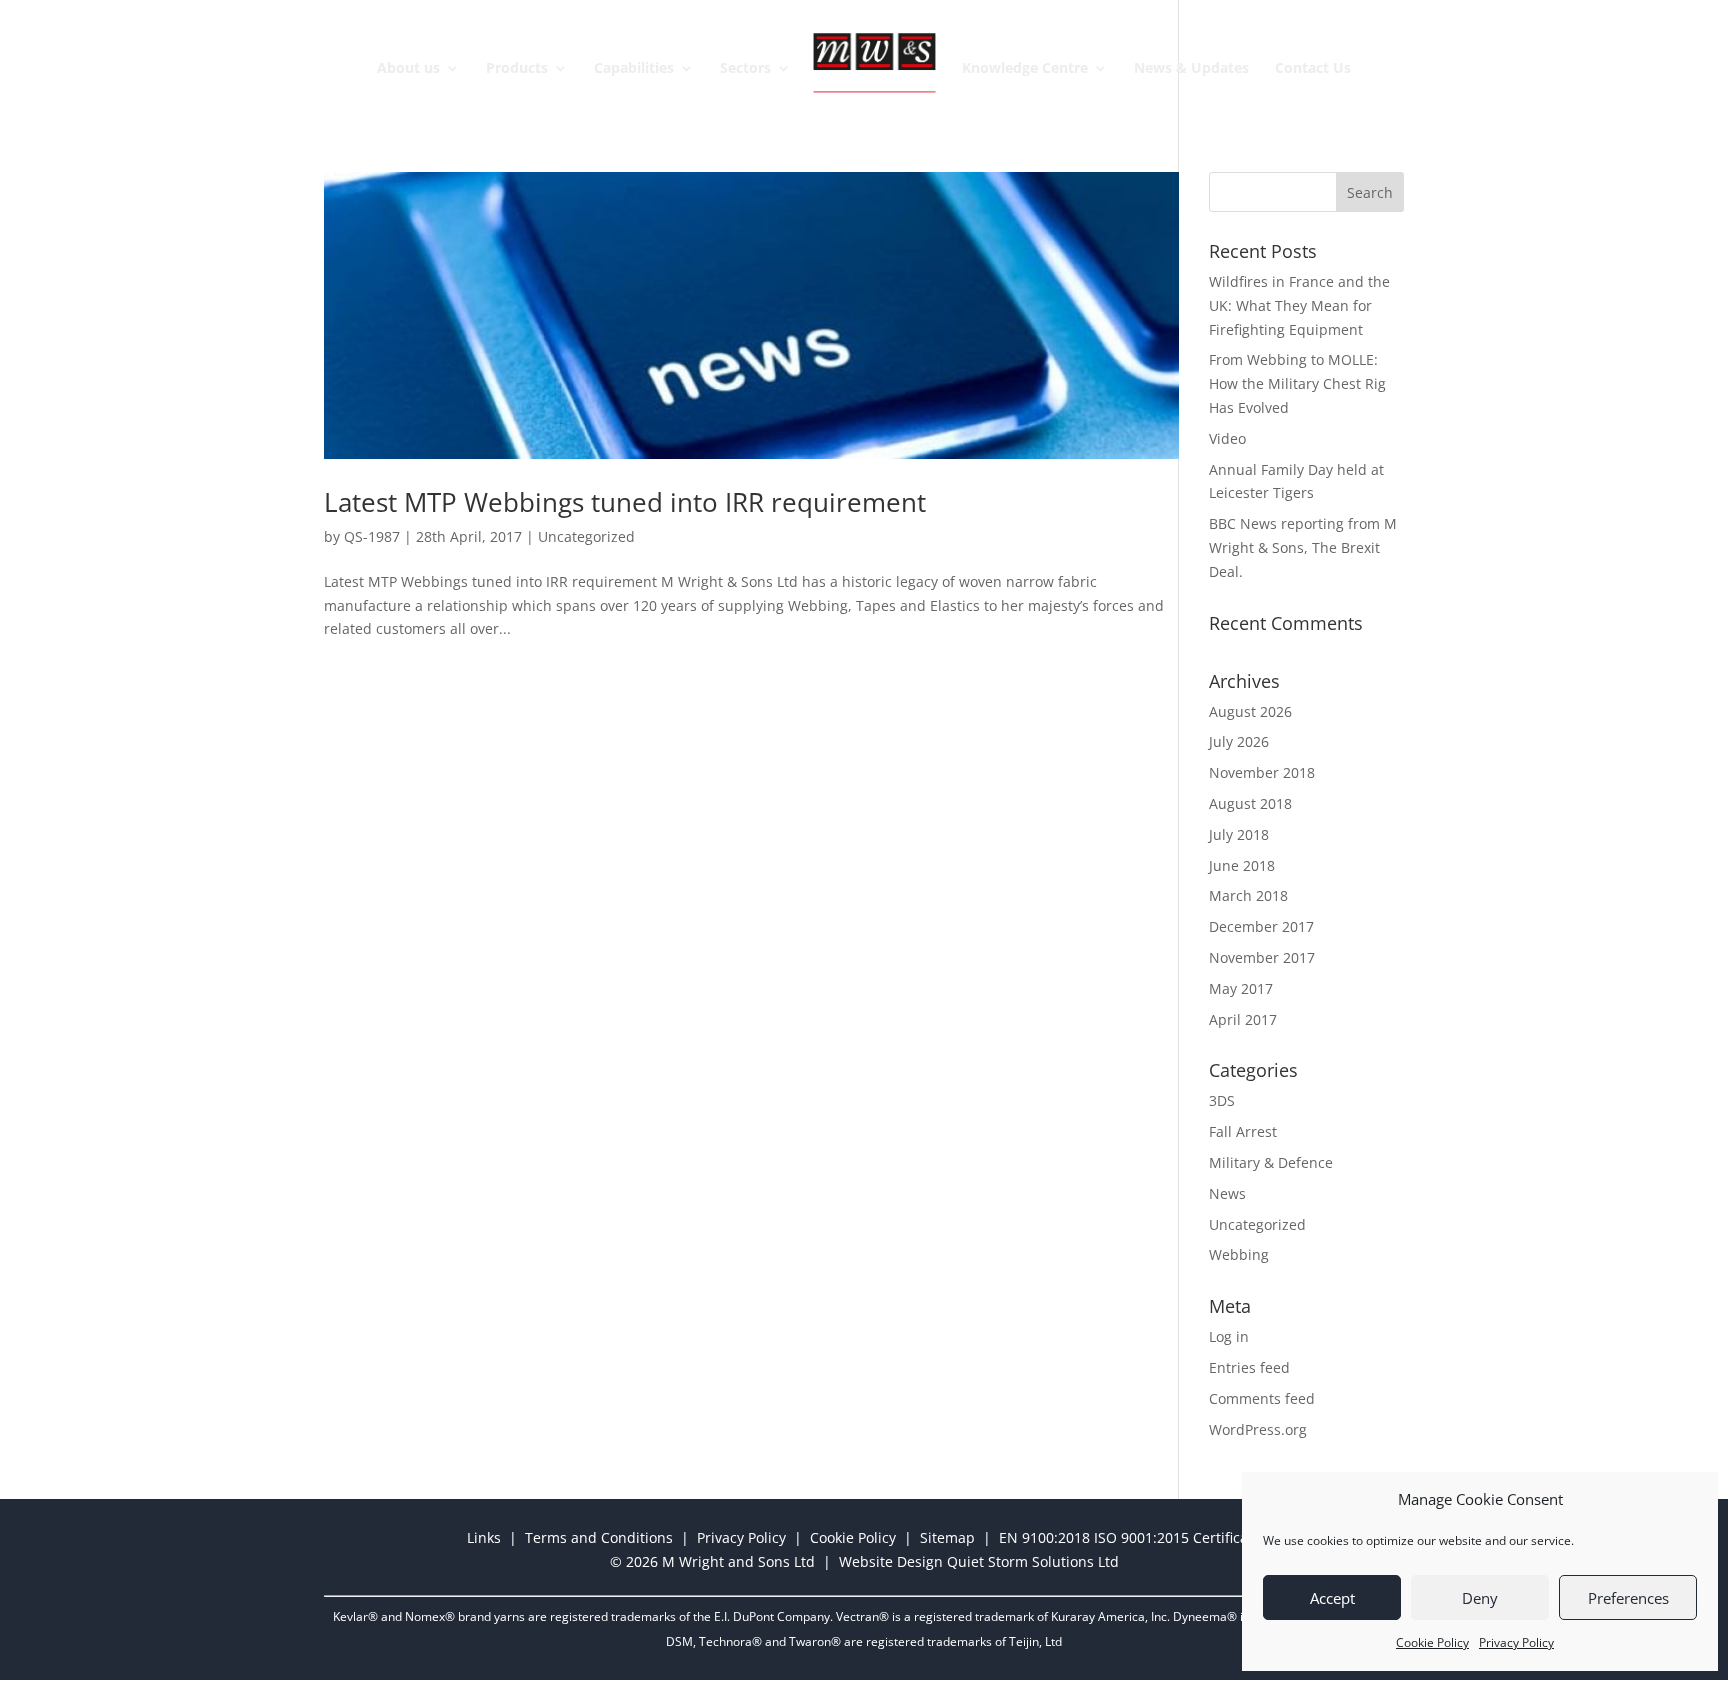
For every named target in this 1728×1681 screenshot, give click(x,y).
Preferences (1628, 1598)
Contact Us (1313, 69)
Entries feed (1249, 1367)
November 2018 (1262, 772)
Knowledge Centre (1025, 69)
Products (517, 69)
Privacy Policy (1516, 1642)
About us (408, 69)
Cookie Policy (1432, 1642)
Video (1227, 438)
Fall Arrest (1243, 1131)
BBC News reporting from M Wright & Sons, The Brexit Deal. (1303, 547)
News (1227, 1193)
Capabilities (634, 69)
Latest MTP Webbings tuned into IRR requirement (625, 502)
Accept (1332, 1598)
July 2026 (1239, 741)
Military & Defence (1271, 1162)
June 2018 (1242, 865)
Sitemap (947, 1537)
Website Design (891, 1561)
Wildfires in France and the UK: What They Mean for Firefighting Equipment (1299, 305)
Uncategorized (586, 536)
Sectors (745, 69)
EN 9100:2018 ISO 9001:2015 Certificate (1130, 1537)
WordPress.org (1258, 1429)
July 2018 (1239, 834)
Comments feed (1262, 1398)
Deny (1480, 1598)
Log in (1229, 1336)
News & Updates (1191, 69)
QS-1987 (372, 536)
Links (484, 1537)
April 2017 (1243, 1019)
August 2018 (1250, 803)
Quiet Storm (987, 1561)
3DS (1222, 1100)
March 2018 (1248, 895)
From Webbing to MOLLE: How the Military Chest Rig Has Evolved (1297, 383)
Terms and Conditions (599, 1537)
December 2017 (1261, 926)
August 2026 (1250, 711)
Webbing (1239, 1254)
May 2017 (1241, 988)
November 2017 (1262, 957)
